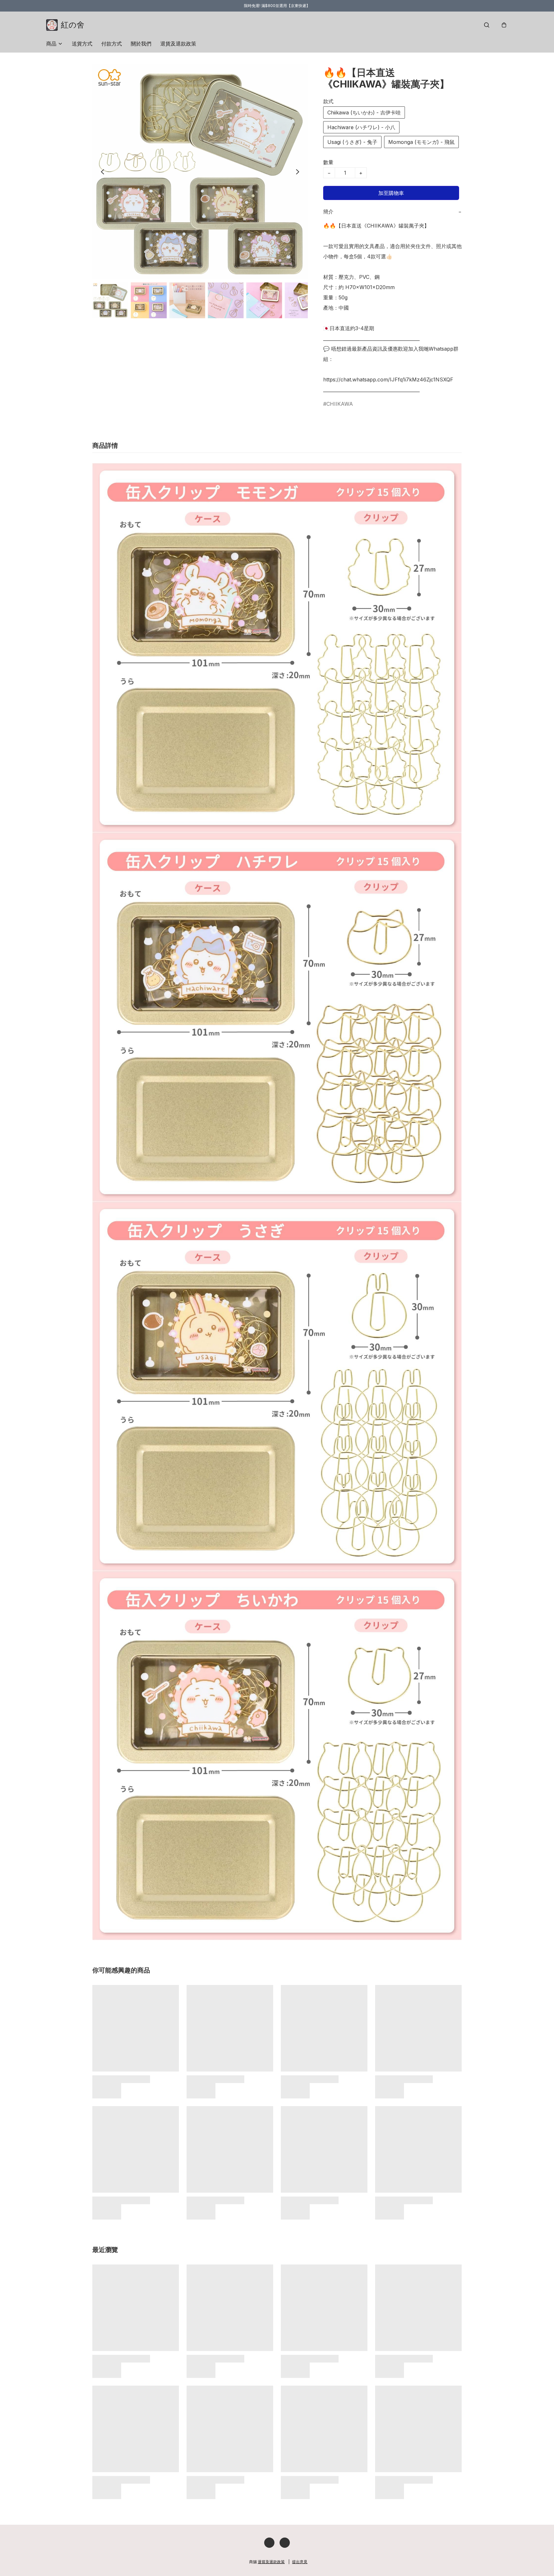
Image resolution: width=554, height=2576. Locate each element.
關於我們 (141, 44)
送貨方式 (82, 44)
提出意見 (300, 2562)
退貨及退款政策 (178, 44)
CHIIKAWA (340, 404)
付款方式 (112, 44)
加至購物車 (391, 193)
